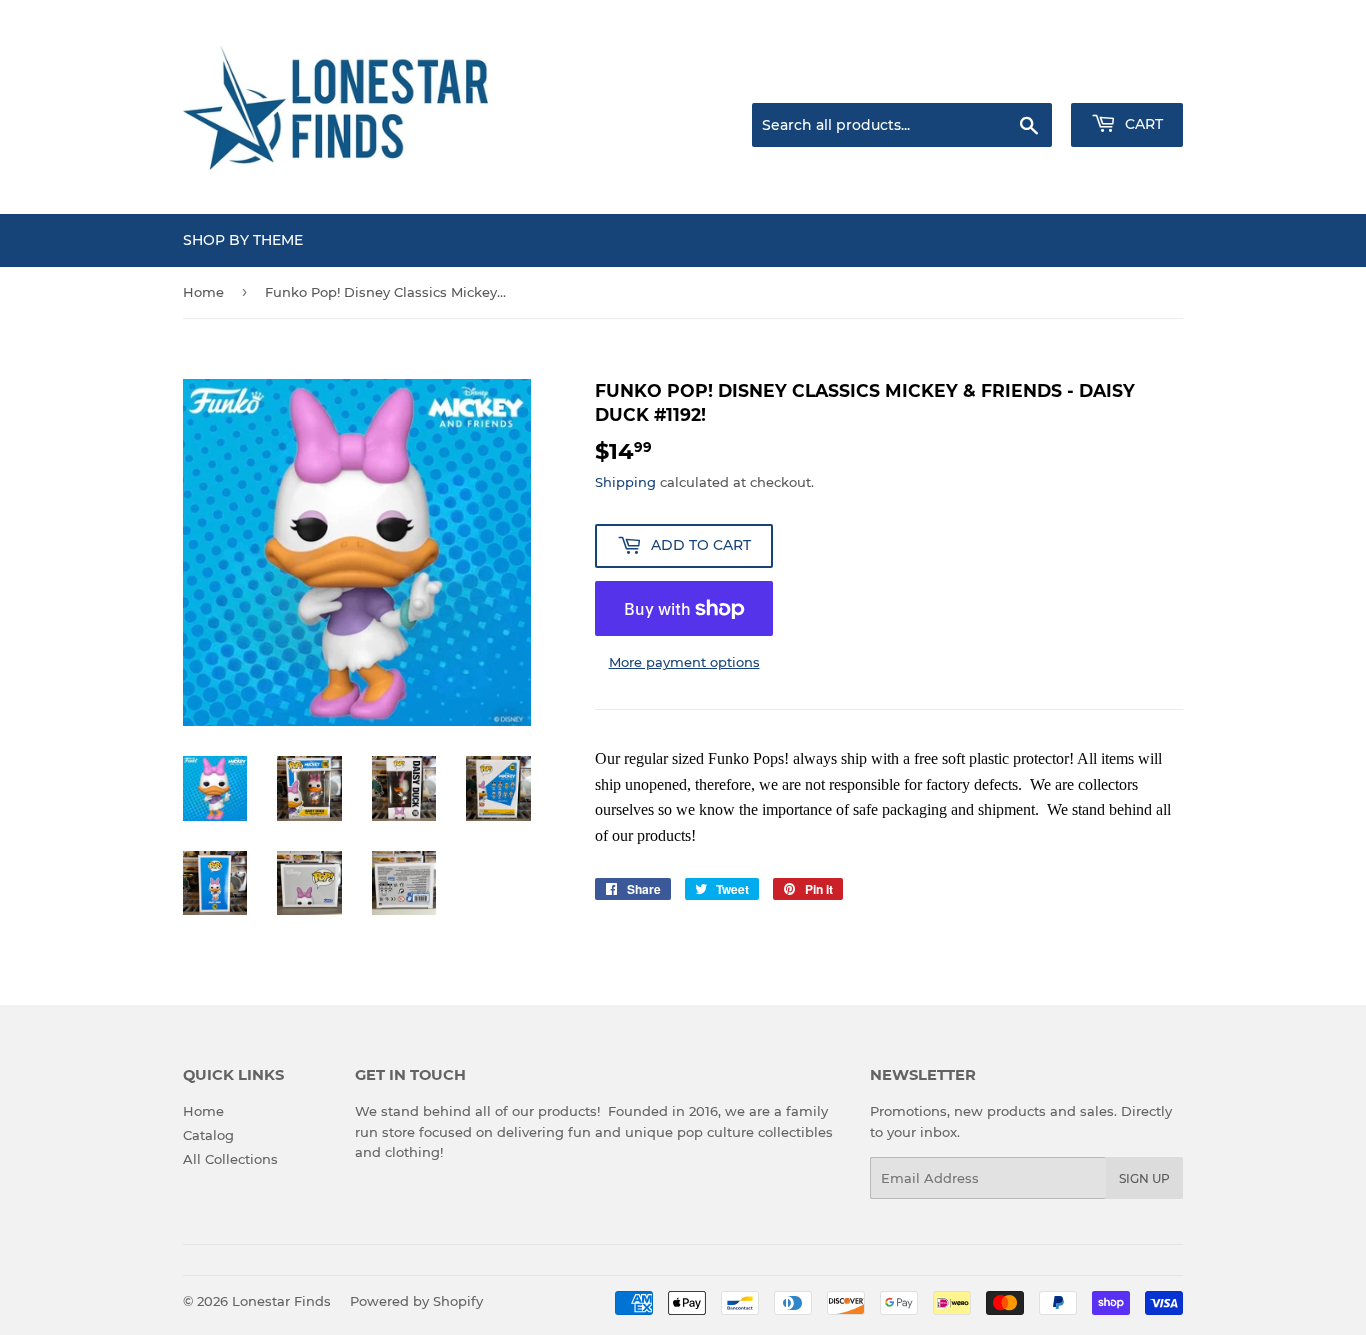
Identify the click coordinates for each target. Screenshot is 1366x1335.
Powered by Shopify (416, 1301)
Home (203, 292)
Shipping (625, 482)
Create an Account (1128, 78)
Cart (1142, 124)
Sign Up (1144, 1178)
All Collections (230, 1159)
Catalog (208, 1135)
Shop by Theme (243, 240)
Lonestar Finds (281, 1301)
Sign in (1025, 78)
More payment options (684, 662)
